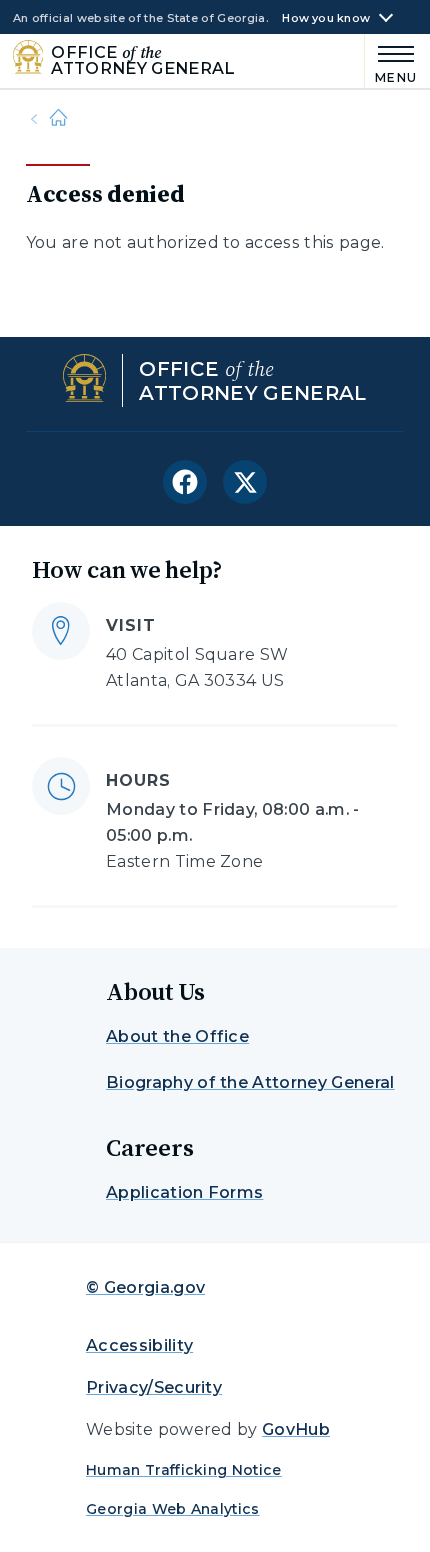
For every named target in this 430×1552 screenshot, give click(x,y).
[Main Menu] (391, 61)
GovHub (296, 1429)
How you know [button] (326, 18)
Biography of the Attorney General (250, 1082)
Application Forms (184, 1192)
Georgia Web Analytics (173, 1509)
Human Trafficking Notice (184, 1470)
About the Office (177, 1036)
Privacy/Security (154, 1387)
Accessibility (139, 1345)
